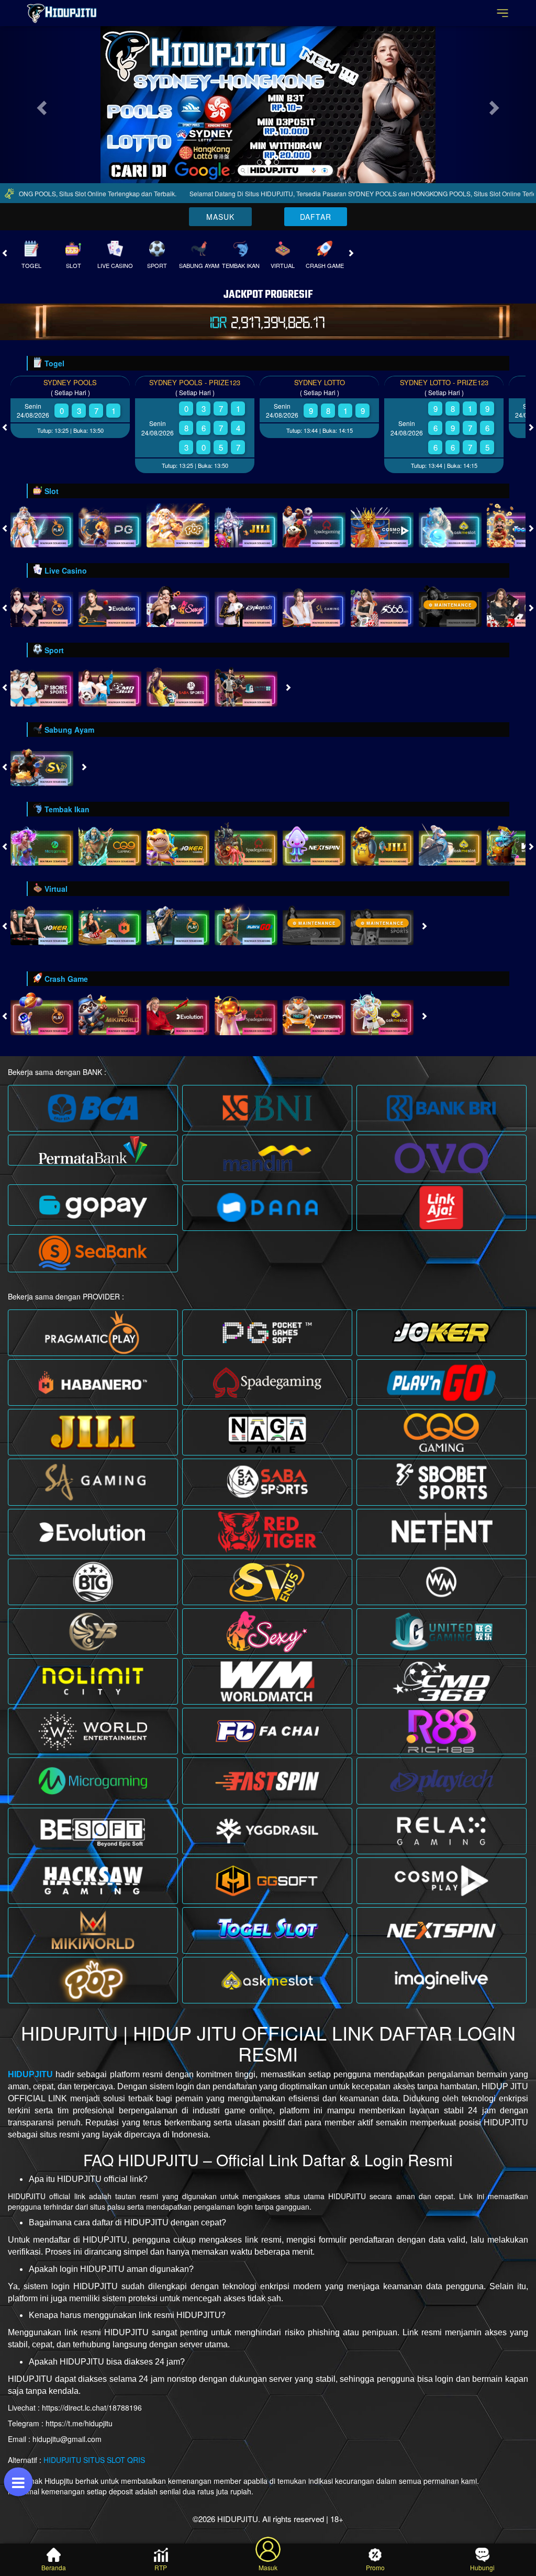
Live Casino (115, 360)
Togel (31, 360)
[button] (40, 152)
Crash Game (325, 360)
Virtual (283, 360)
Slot (74, 360)
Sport (157, 360)
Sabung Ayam (199, 360)
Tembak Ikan (241, 360)
